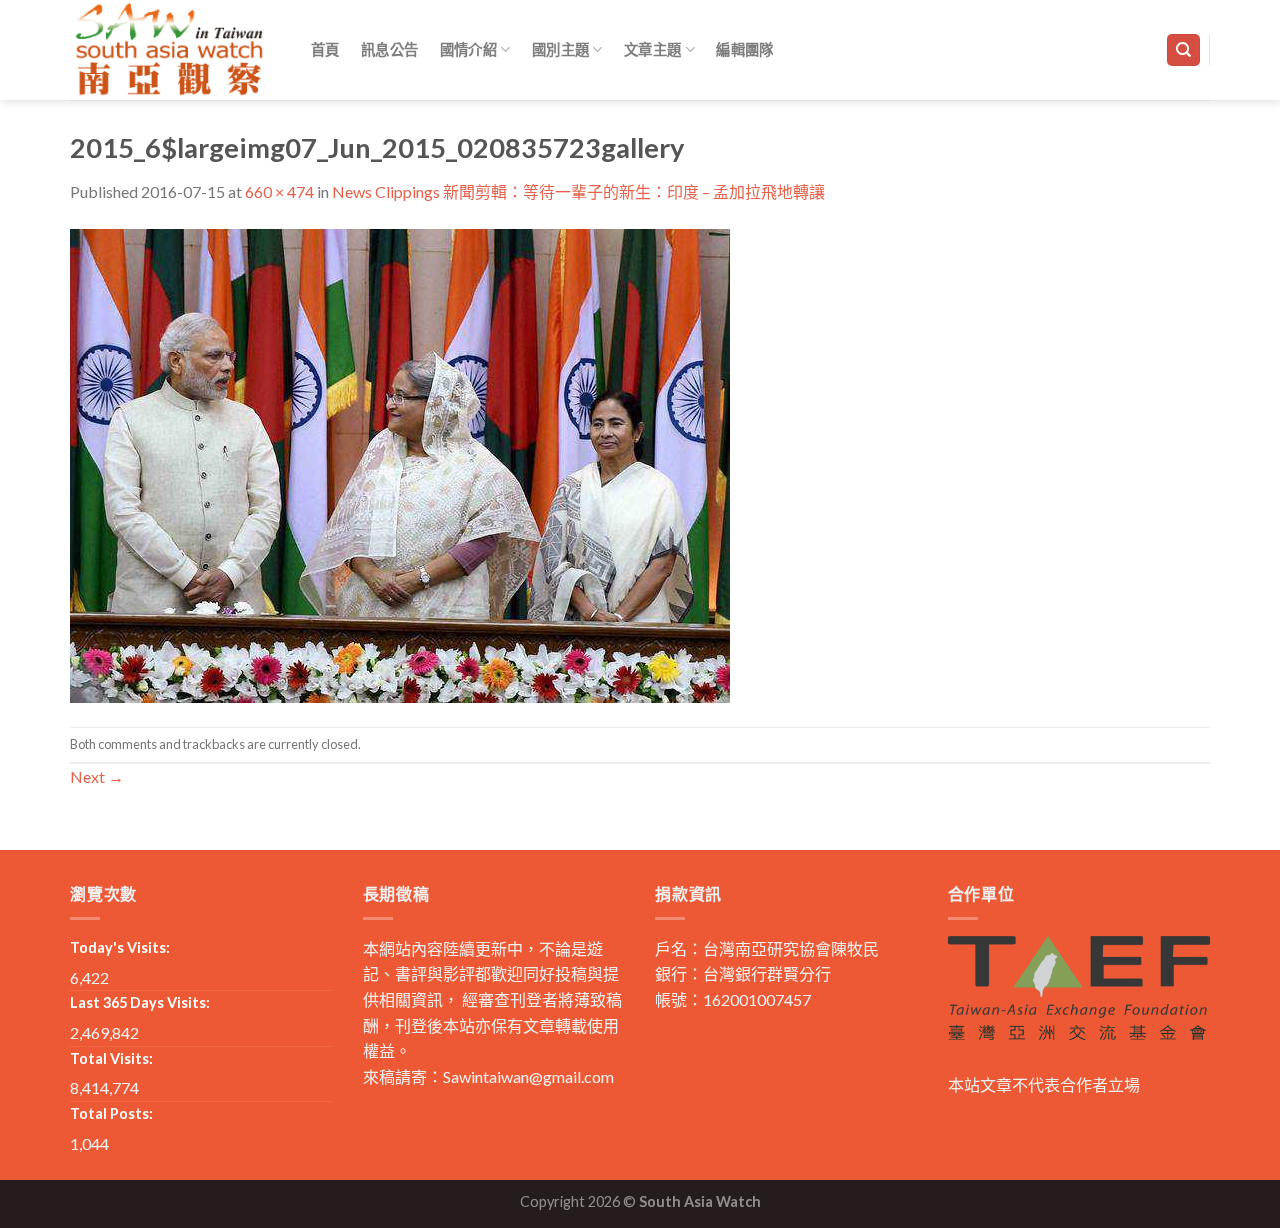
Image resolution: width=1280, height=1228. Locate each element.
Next (97, 776)
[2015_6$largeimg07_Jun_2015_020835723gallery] (400, 463)
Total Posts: (111, 1113)
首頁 (325, 49)
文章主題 (652, 49)
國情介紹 (468, 49)
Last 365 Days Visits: (140, 1002)
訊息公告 (389, 49)
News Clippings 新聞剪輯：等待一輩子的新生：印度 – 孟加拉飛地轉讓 (578, 191)
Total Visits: (111, 1058)
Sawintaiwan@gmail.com (528, 1076)
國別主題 (560, 49)
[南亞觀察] (170, 49)
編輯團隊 (744, 49)
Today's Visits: (120, 947)
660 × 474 (279, 191)
